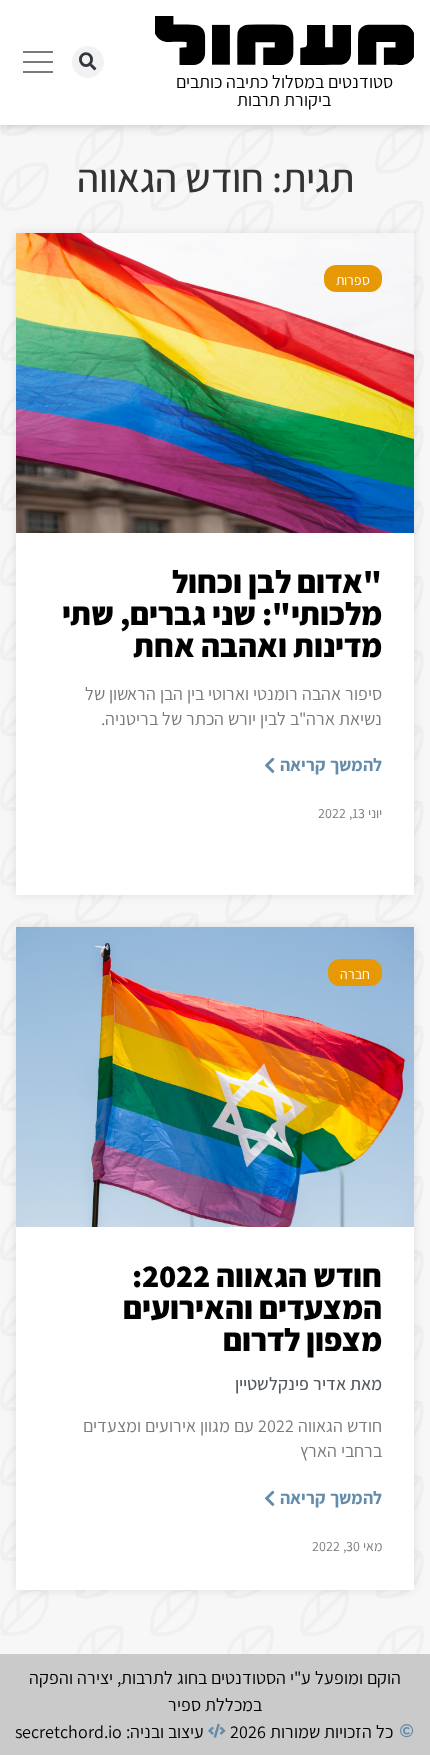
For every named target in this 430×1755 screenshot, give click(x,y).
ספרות (353, 280)
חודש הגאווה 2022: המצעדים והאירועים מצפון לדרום (252, 1307)
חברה (355, 974)
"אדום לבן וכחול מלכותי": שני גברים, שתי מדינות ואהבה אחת (222, 613)
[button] (88, 62)
